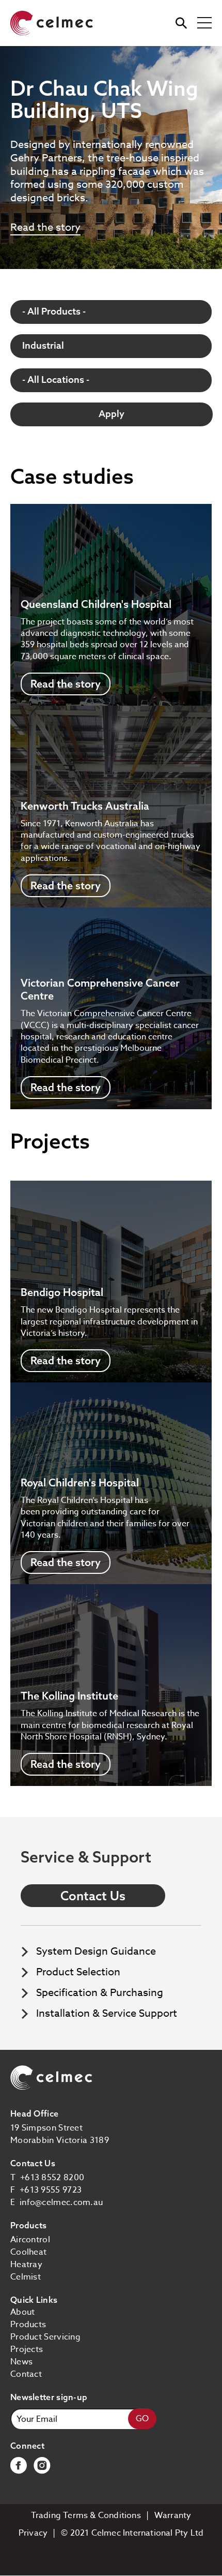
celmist (26, 2277)
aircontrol (30, 2240)
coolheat (28, 2252)
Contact (26, 2374)
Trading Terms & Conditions (86, 2515)
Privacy (33, 2533)
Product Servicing (45, 2337)
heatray (26, 2265)
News (21, 2362)
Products (28, 2325)
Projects (27, 2349)
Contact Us (93, 1896)
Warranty (173, 2515)
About (23, 2312)
